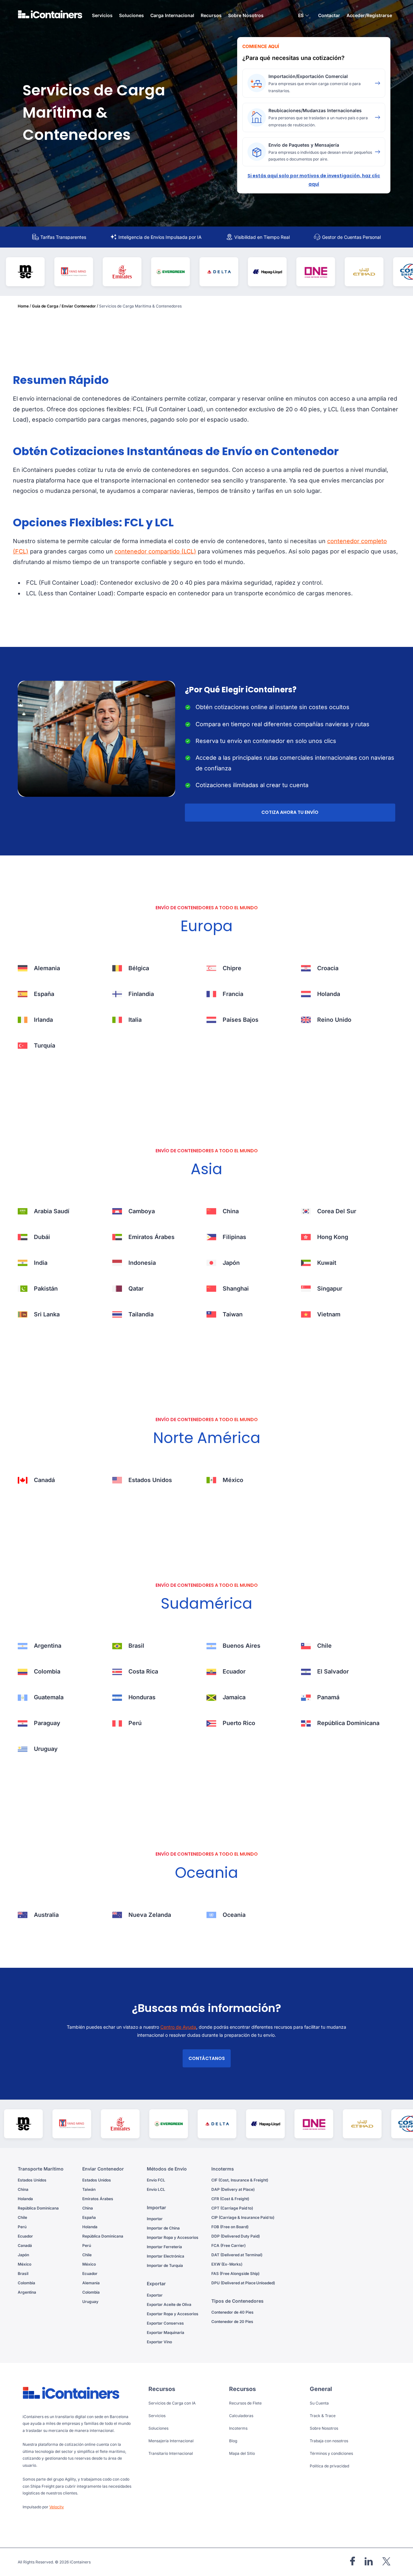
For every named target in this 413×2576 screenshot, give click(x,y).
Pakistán (46, 1288)
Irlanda (43, 1020)
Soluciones (158, 2428)
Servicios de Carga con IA (172, 2403)
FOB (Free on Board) (230, 2227)
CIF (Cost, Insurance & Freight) (240, 2180)
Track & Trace (323, 2416)
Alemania (47, 968)
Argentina (48, 1646)
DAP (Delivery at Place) (233, 2189)
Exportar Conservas (165, 2323)
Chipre (232, 968)
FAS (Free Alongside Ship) (235, 2274)
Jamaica (234, 1697)
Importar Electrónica (166, 2256)
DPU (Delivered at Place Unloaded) (243, 2283)
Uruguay (46, 1749)
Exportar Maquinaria (166, 2332)
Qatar (136, 1288)
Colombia (47, 1671)
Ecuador (234, 1671)
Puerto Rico (239, 1723)
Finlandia (141, 994)
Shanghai (236, 1288)
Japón (231, 1263)
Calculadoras (241, 2416)
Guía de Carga (45, 306)
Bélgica (139, 968)
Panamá (328, 1697)
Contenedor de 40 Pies (232, 2312)
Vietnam (329, 1314)
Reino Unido (334, 1020)
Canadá (44, 1480)
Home (23, 306)
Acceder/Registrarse (369, 15)
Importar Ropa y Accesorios (173, 2237)
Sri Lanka (47, 1314)
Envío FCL (156, 2180)
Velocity (57, 2507)
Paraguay (47, 1723)
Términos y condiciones (331, 2453)
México (233, 1480)
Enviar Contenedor (79, 306)
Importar (155, 2219)
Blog (233, 2441)
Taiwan (233, 1314)
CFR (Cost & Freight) (230, 2199)
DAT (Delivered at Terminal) (237, 2255)
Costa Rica (143, 1671)
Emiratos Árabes (151, 1237)
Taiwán (89, 2189)
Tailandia (141, 1314)
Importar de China (163, 2228)
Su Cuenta (319, 2403)
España (44, 994)
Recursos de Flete (245, 2403)
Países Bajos (241, 1020)
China (231, 1211)
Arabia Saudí (52, 1211)
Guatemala (49, 1697)
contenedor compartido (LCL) (155, 551)
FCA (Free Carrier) (228, 2245)
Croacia (328, 968)
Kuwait (327, 1263)
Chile (324, 1646)
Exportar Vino (159, 2342)
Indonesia (142, 1263)
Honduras (142, 1697)
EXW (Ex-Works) (227, 2264)
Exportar (155, 2295)
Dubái (42, 1237)
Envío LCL (156, 2189)
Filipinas (234, 1237)
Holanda (329, 994)
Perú (135, 1723)
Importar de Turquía (165, 2265)
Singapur (330, 1288)
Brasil (136, 1646)
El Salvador (333, 1671)
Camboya (142, 1211)
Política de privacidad (329, 2466)
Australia (46, 1915)
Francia (233, 994)
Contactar (329, 15)
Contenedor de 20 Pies (232, 2322)
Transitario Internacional (171, 2453)
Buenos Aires (242, 1646)
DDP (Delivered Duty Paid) (236, 2236)
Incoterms (238, 2428)
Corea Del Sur (337, 1211)
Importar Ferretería (164, 2247)
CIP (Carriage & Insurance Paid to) (243, 2217)
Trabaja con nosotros (329, 2441)
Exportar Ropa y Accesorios (173, 2314)
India (41, 1263)
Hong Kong (333, 1237)
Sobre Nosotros (246, 15)
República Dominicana (348, 1723)
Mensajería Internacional (171, 2441)
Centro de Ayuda (178, 2027)
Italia (135, 1020)
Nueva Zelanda (150, 1915)
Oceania (234, 1915)
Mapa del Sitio (242, 2453)
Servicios (157, 2416)
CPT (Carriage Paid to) (232, 2208)
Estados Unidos (150, 1480)
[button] (303, 16)
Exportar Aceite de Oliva (169, 2304)
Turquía (45, 1045)
